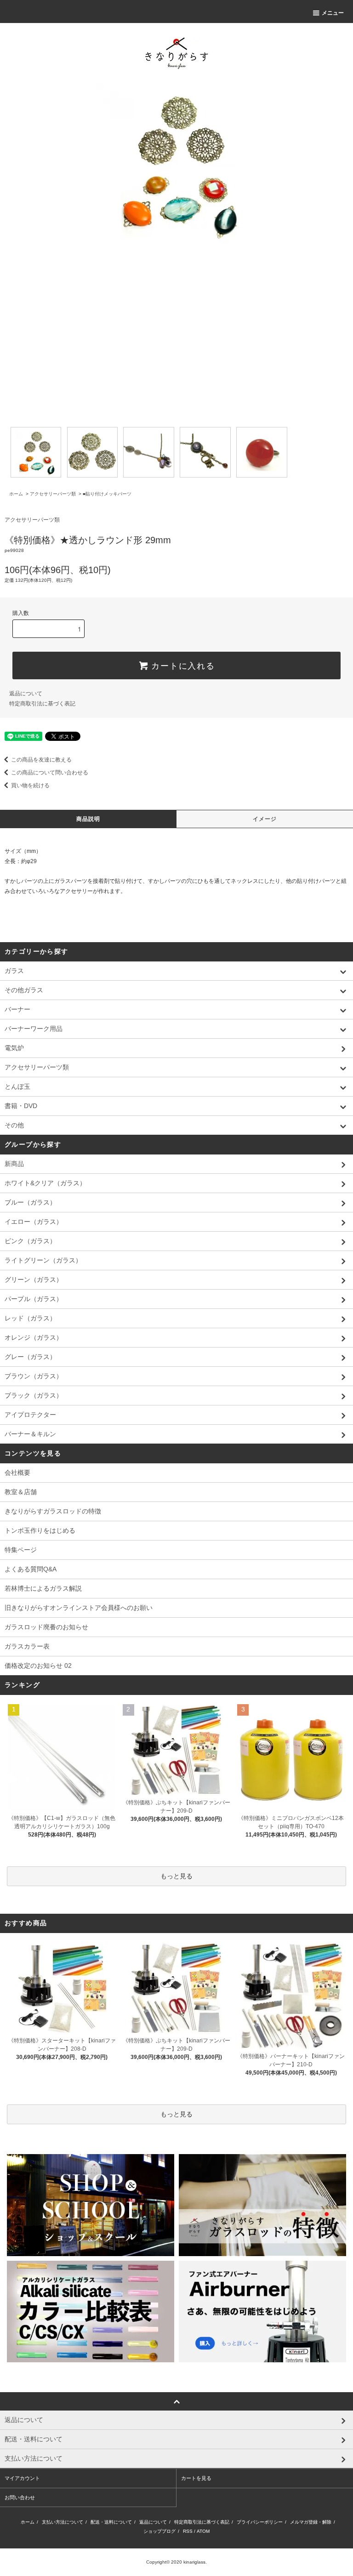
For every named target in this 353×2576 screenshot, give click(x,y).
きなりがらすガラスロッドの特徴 (53, 1511)
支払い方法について (63, 2522)
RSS (188, 2531)
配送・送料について (111, 2522)
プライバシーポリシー (260, 2522)
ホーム (16, 494)
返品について (26, 694)
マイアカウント (22, 2478)
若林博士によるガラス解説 (43, 1588)
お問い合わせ (20, 2497)
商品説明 (88, 819)
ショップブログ (159, 2531)
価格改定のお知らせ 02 (38, 1666)
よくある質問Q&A (31, 1569)
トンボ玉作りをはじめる (40, 1530)
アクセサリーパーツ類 (53, 494)
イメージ (265, 819)
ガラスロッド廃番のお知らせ (46, 1627)
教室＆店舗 (21, 1492)
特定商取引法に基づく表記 (42, 704)
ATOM (203, 2531)
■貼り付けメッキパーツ (107, 494)
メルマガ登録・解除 (311, 2522)
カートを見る (196, 2478)
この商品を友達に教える (41, 760)
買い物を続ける (30, 785)
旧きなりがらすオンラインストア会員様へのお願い (79, 1608)
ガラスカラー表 (27, 1646)
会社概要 (17, 1473)
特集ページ (21, 1550)
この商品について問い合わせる (50, 773)
